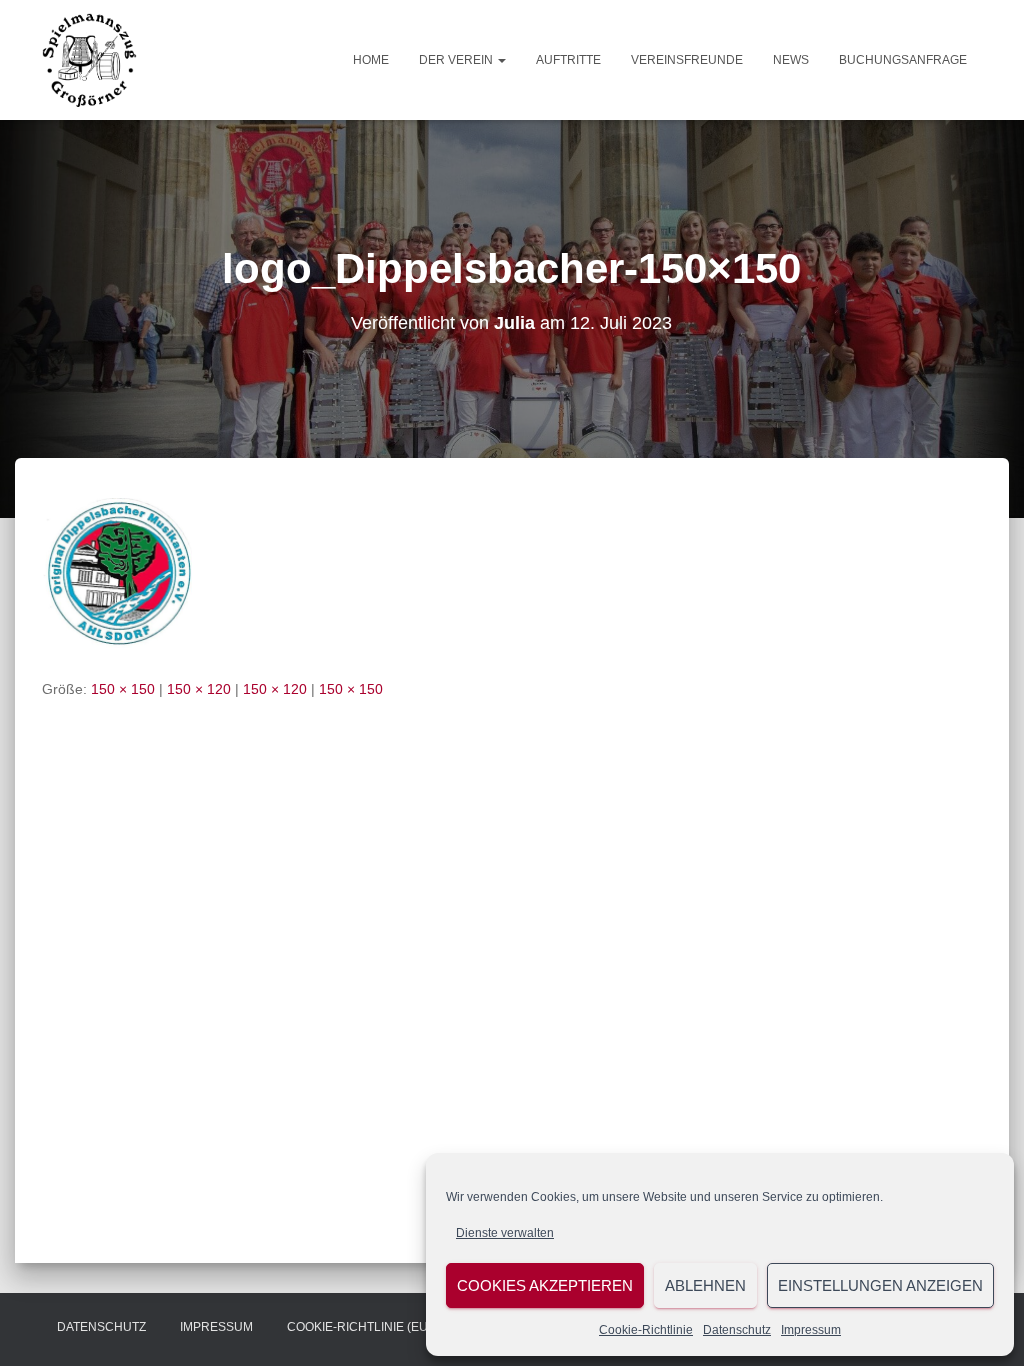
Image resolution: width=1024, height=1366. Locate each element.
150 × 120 (199, 689)
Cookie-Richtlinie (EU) (359, 1327)
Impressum (811, 1330)
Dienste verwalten (505, 1233)
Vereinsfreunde (687, 60)
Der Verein (457, 60)
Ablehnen (705, 1285)
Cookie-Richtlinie (646, 1330)
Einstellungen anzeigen (880, 1285)
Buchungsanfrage (903, 60)
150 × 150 (123, 689)
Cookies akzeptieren (545, 1285)
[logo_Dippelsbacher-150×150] (117, 572)
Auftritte (568, 60)
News (791, 60)
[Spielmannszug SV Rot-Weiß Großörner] (89, 60)
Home (371, 60)
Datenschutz (737, 1330)
